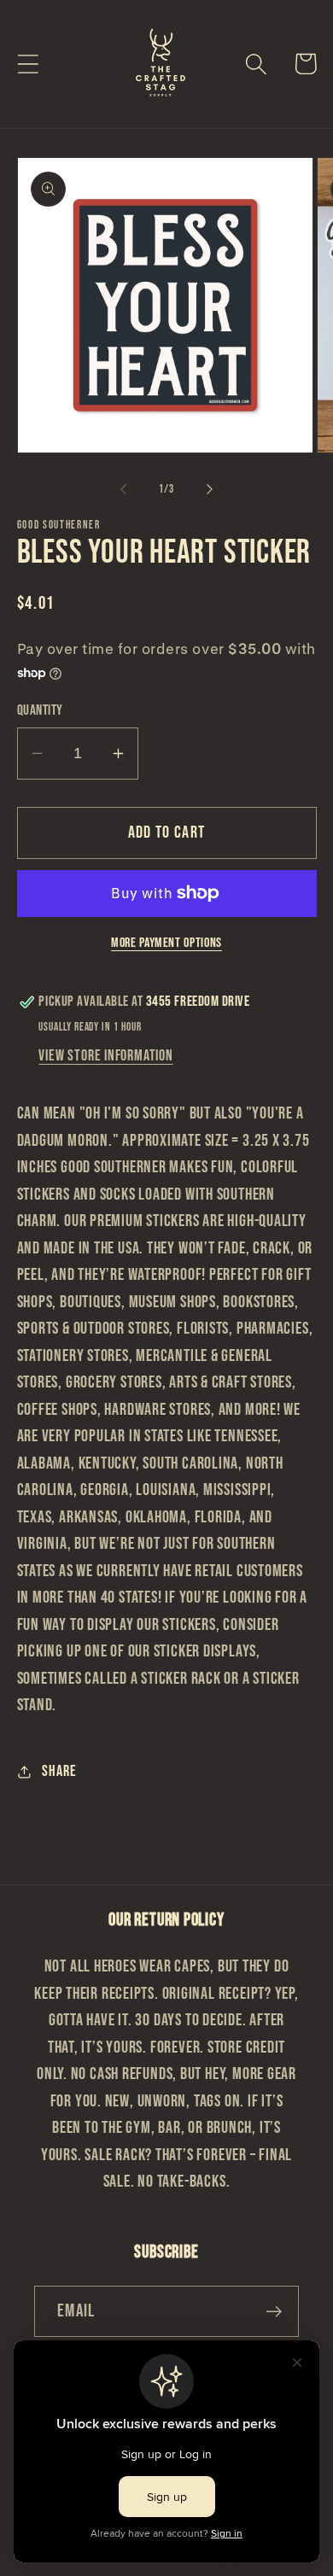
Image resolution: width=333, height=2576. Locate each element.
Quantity (40, 710)
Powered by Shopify (228, 2565)
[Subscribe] (274, 2312)
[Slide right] (210, 489)
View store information (105, 1056)
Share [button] (59, 1771)
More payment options (166, 943)
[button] (28, 64)
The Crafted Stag (140, 2565)
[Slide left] (123, 489)
